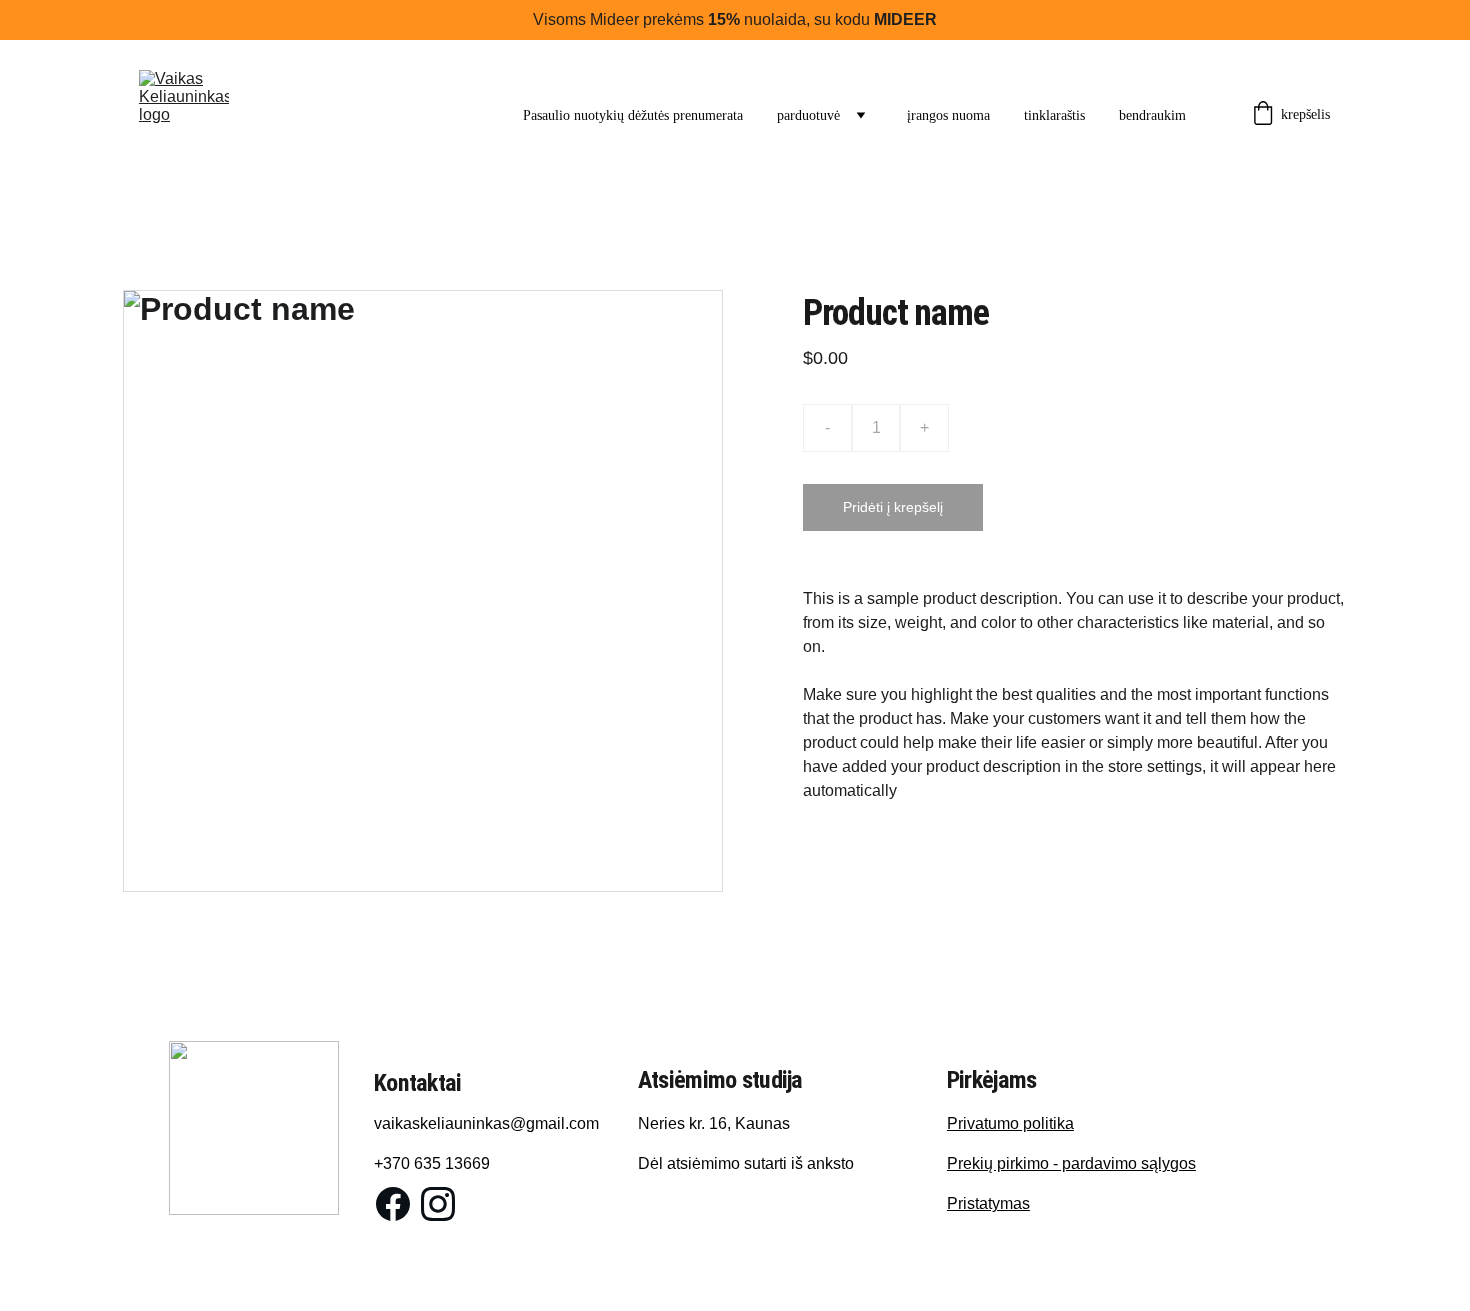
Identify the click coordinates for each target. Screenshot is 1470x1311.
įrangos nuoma (948, 115)
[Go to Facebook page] (393, 1204)
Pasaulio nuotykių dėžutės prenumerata (633, 115)
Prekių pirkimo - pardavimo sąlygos (1071, 1163)
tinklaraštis (1054, 115)
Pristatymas (988, 1203)
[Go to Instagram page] (438, 1204)
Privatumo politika (1010, 1123)
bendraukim (1152, 115)
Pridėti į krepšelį (893, 507)
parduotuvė (808, 115)
